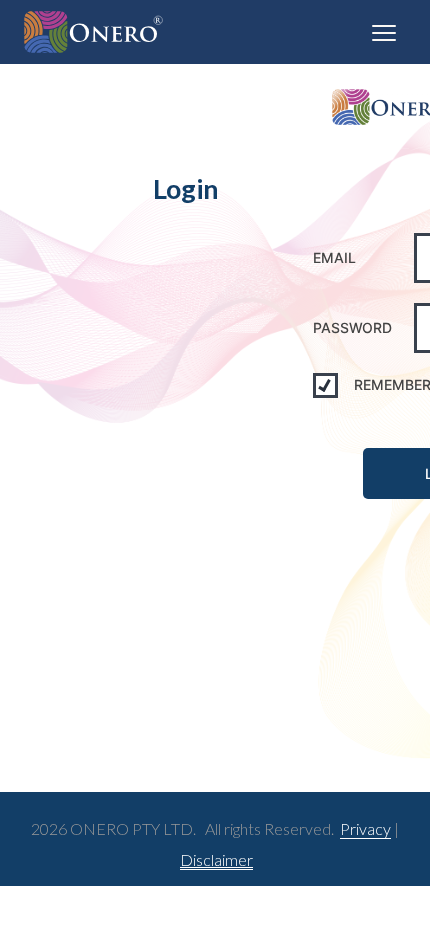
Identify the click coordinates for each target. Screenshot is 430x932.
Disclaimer (216, 859)
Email (334, 257)
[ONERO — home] (93, 32)
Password (352, 327)
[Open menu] (384, 32)
